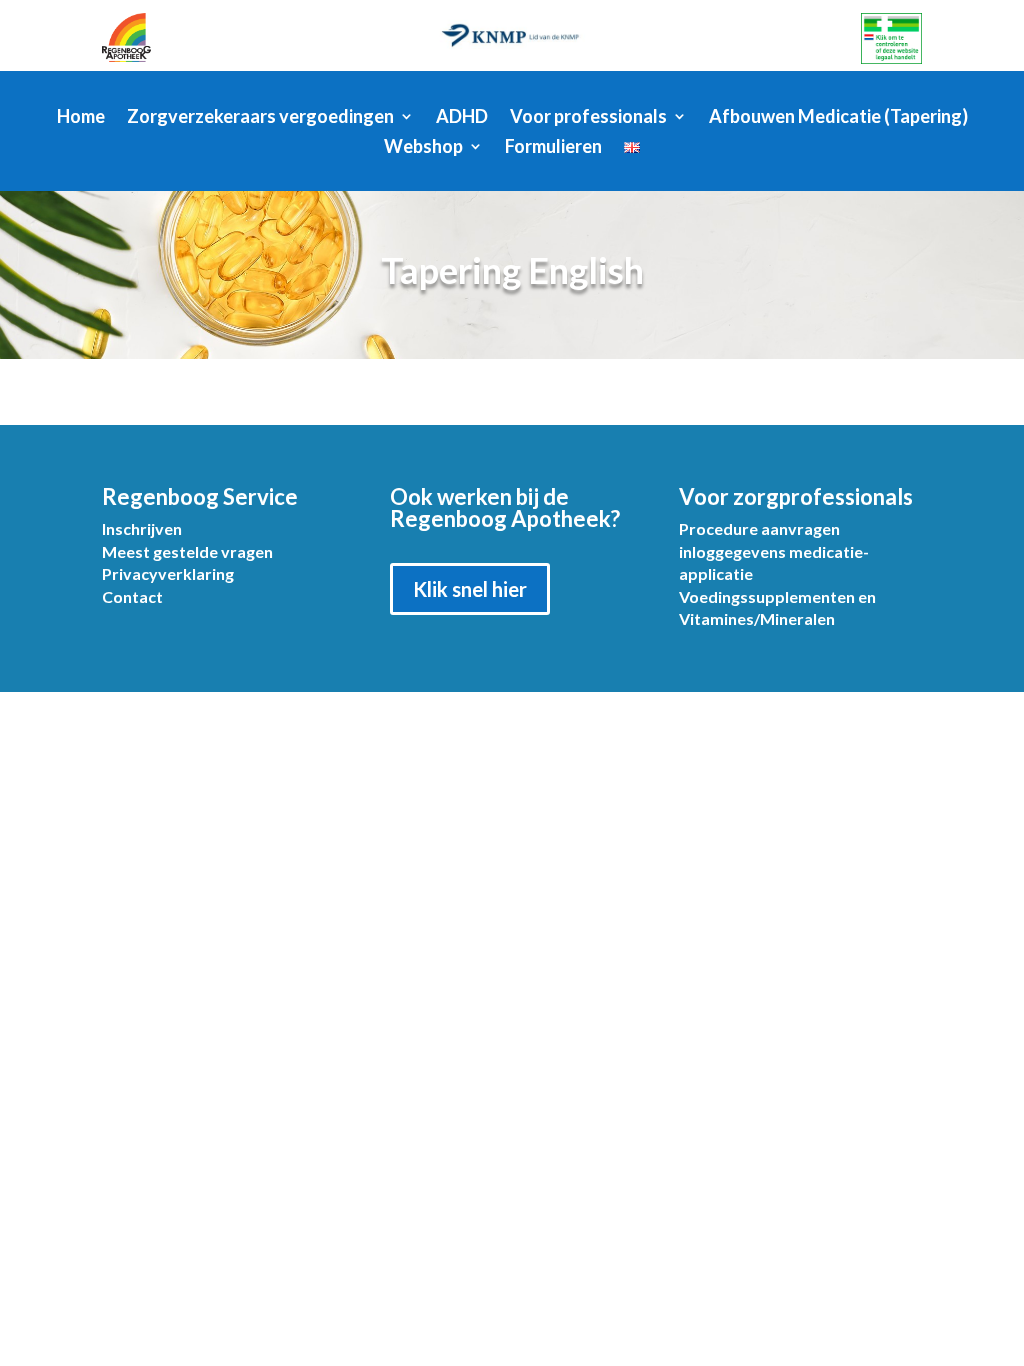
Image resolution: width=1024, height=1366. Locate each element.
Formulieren (553, 148)
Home (81, 118)
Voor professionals (588, 118)
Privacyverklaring (168, 573)
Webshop (423, 148)
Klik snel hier (470, 589)
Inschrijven (142, 528)
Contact (132, 596)
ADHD (462, 118)
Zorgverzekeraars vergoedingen (260, 118)
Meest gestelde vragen (187, 551)
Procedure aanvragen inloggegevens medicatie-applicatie (774, 551)
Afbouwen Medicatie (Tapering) (838, 118)
